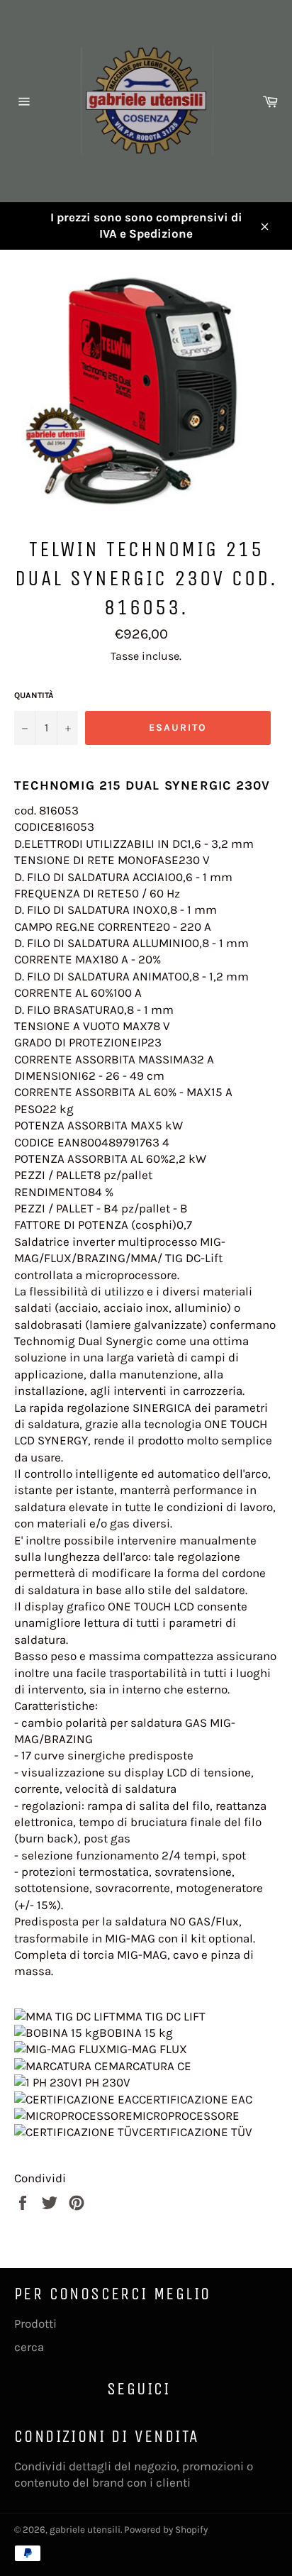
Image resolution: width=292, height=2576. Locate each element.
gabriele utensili (85, 2530)
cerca (29, 2347)
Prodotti (35, 2323)
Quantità (34, 695)
